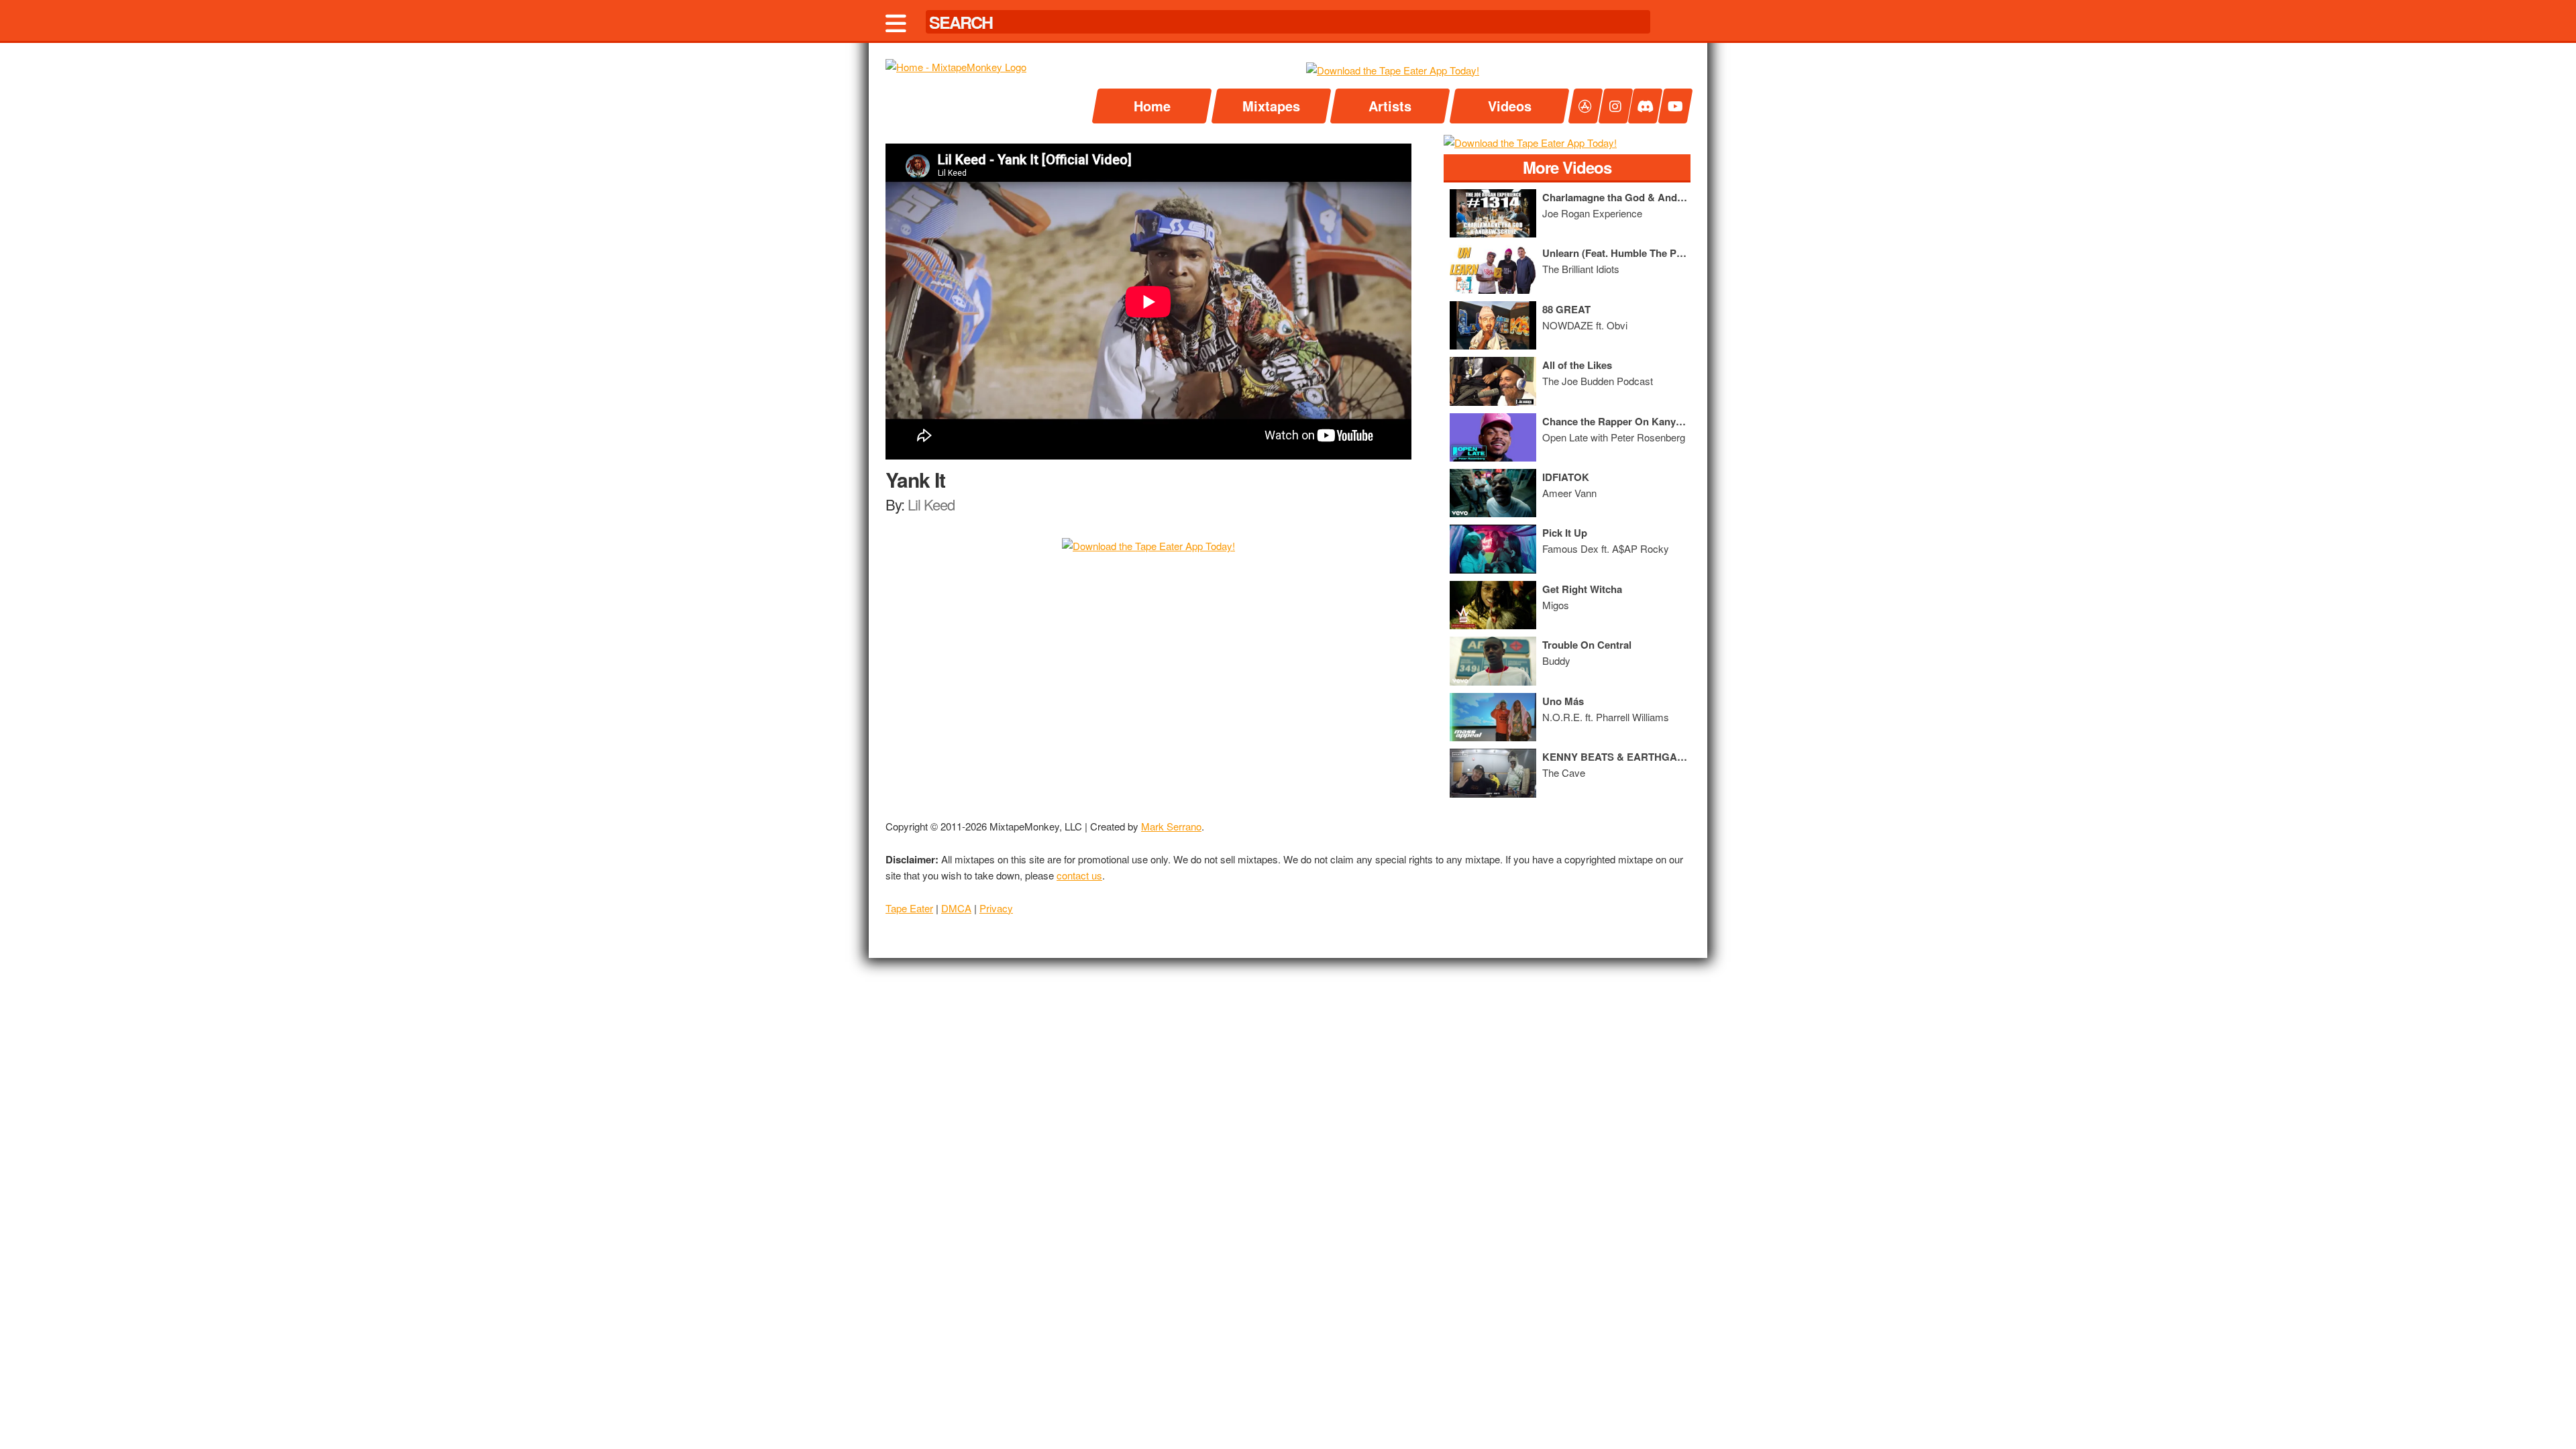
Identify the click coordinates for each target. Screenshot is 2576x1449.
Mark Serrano (1171, 826)
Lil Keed (931, 504)
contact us (1079, 875)
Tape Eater (909, 908)
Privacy (996, 908)
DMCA (956, 908)
